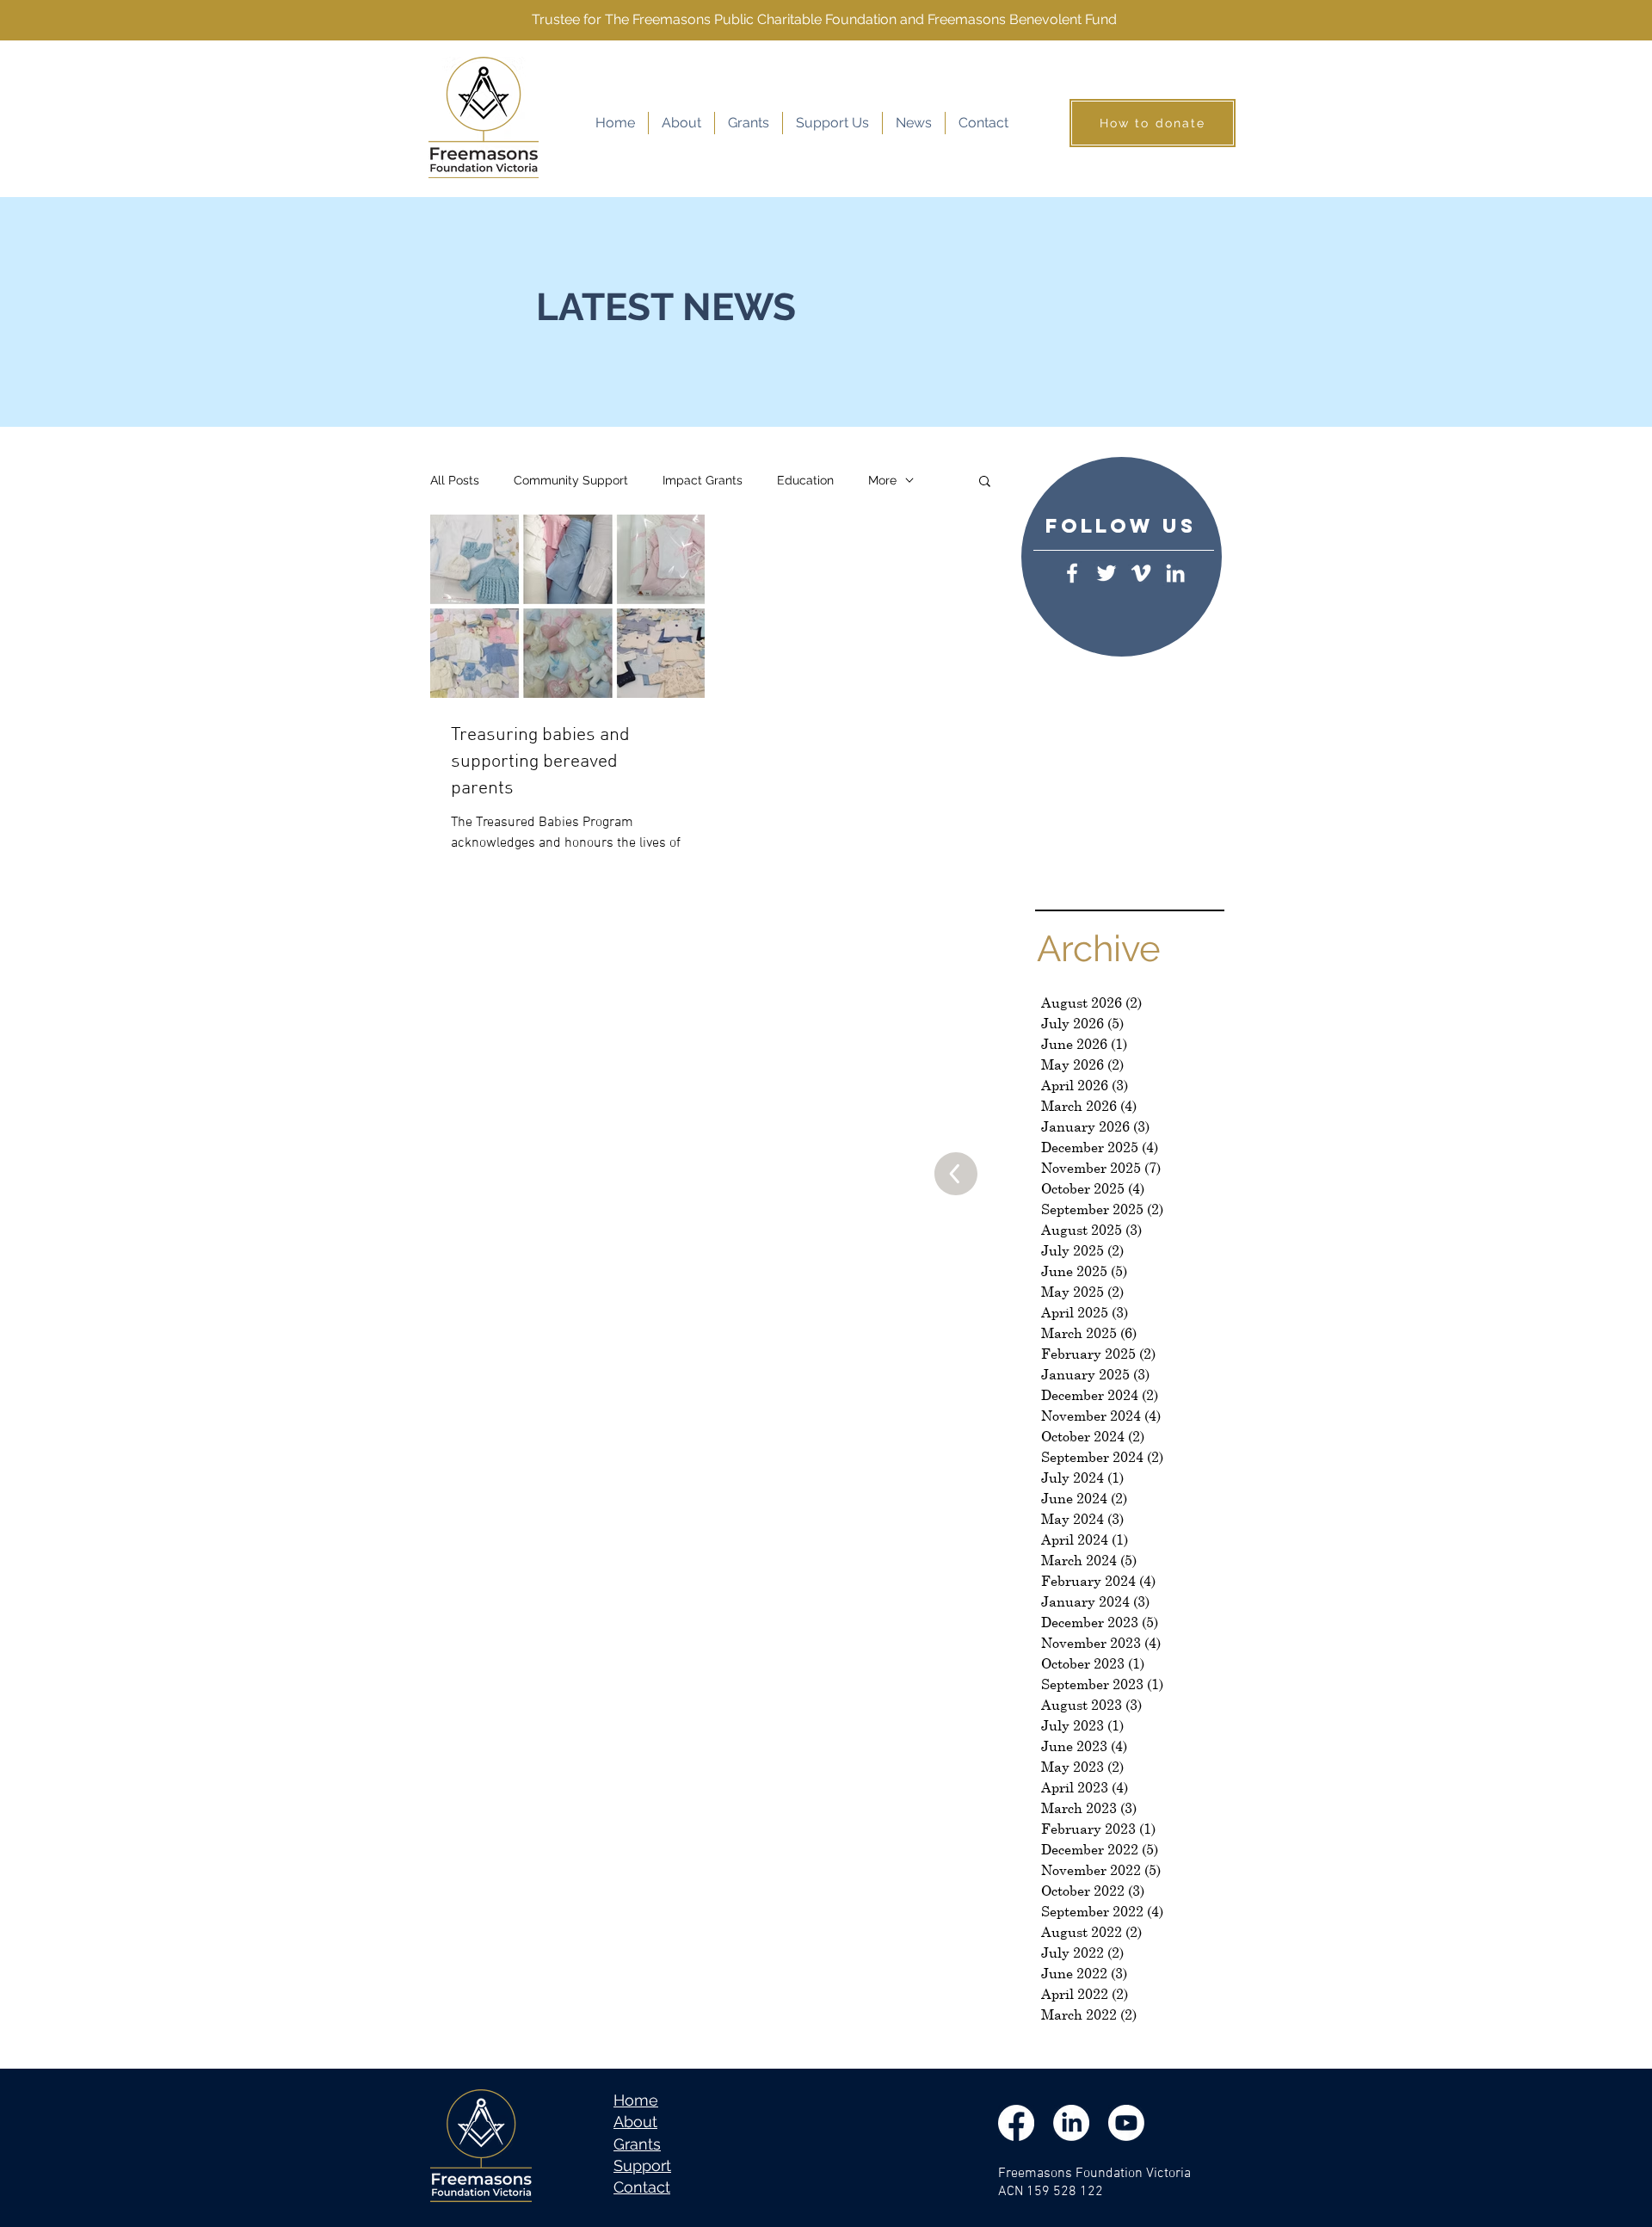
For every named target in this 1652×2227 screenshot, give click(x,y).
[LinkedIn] (1175, 573)
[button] (985, 482)
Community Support (571, 480)
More (882, 480)
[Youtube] (1126, 2123)
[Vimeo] (1141, 573)
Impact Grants (703, 480)
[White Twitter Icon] (1106, 573)
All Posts (455, 480)
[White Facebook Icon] (1072, 573)
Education (805, 480)
